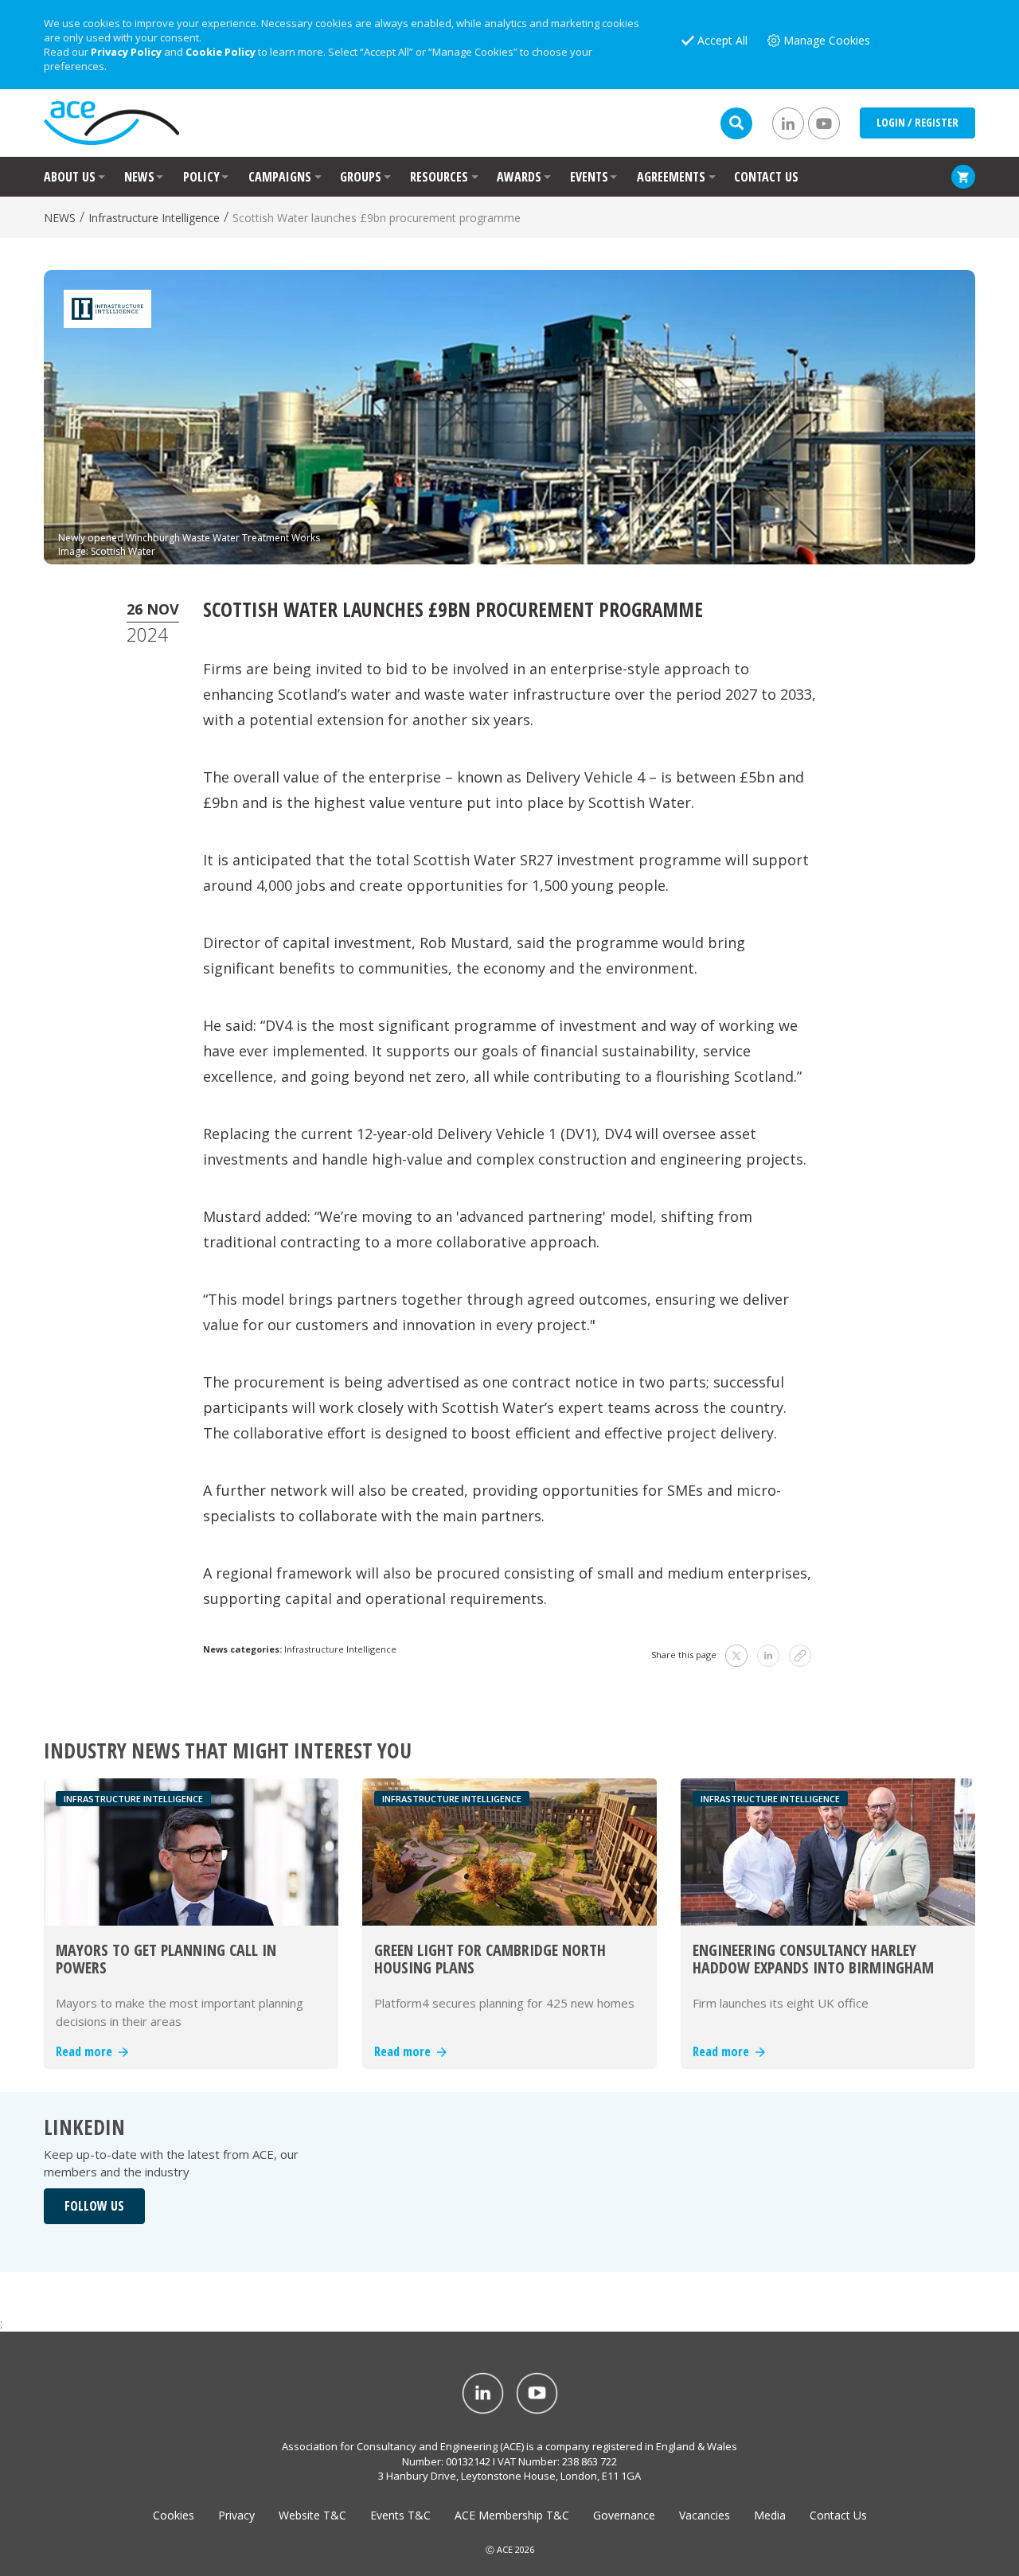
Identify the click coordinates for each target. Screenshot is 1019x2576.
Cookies (174, 2515)
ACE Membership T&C (512, 2515)
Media (770, 2515)
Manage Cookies (827, 40)
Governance (624, 2515)
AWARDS (519, 177)
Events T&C (400, 2515)
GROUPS (361, 177)
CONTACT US (766, 177)
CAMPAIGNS (280, 177)
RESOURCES (439, 177)
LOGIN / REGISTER (917, 122)
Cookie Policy (221, 52)
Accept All (722, 40)
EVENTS (589, 177)
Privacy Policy (126, 52)
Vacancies (705, 2515)
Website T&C (312, 2515)
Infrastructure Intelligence (154, 218)
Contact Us (838, 2515)
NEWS (139, 177)
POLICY (201, 177)
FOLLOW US (94, 2206)
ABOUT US (70, 177)
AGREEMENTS (671, 177)
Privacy (236, 2515)
